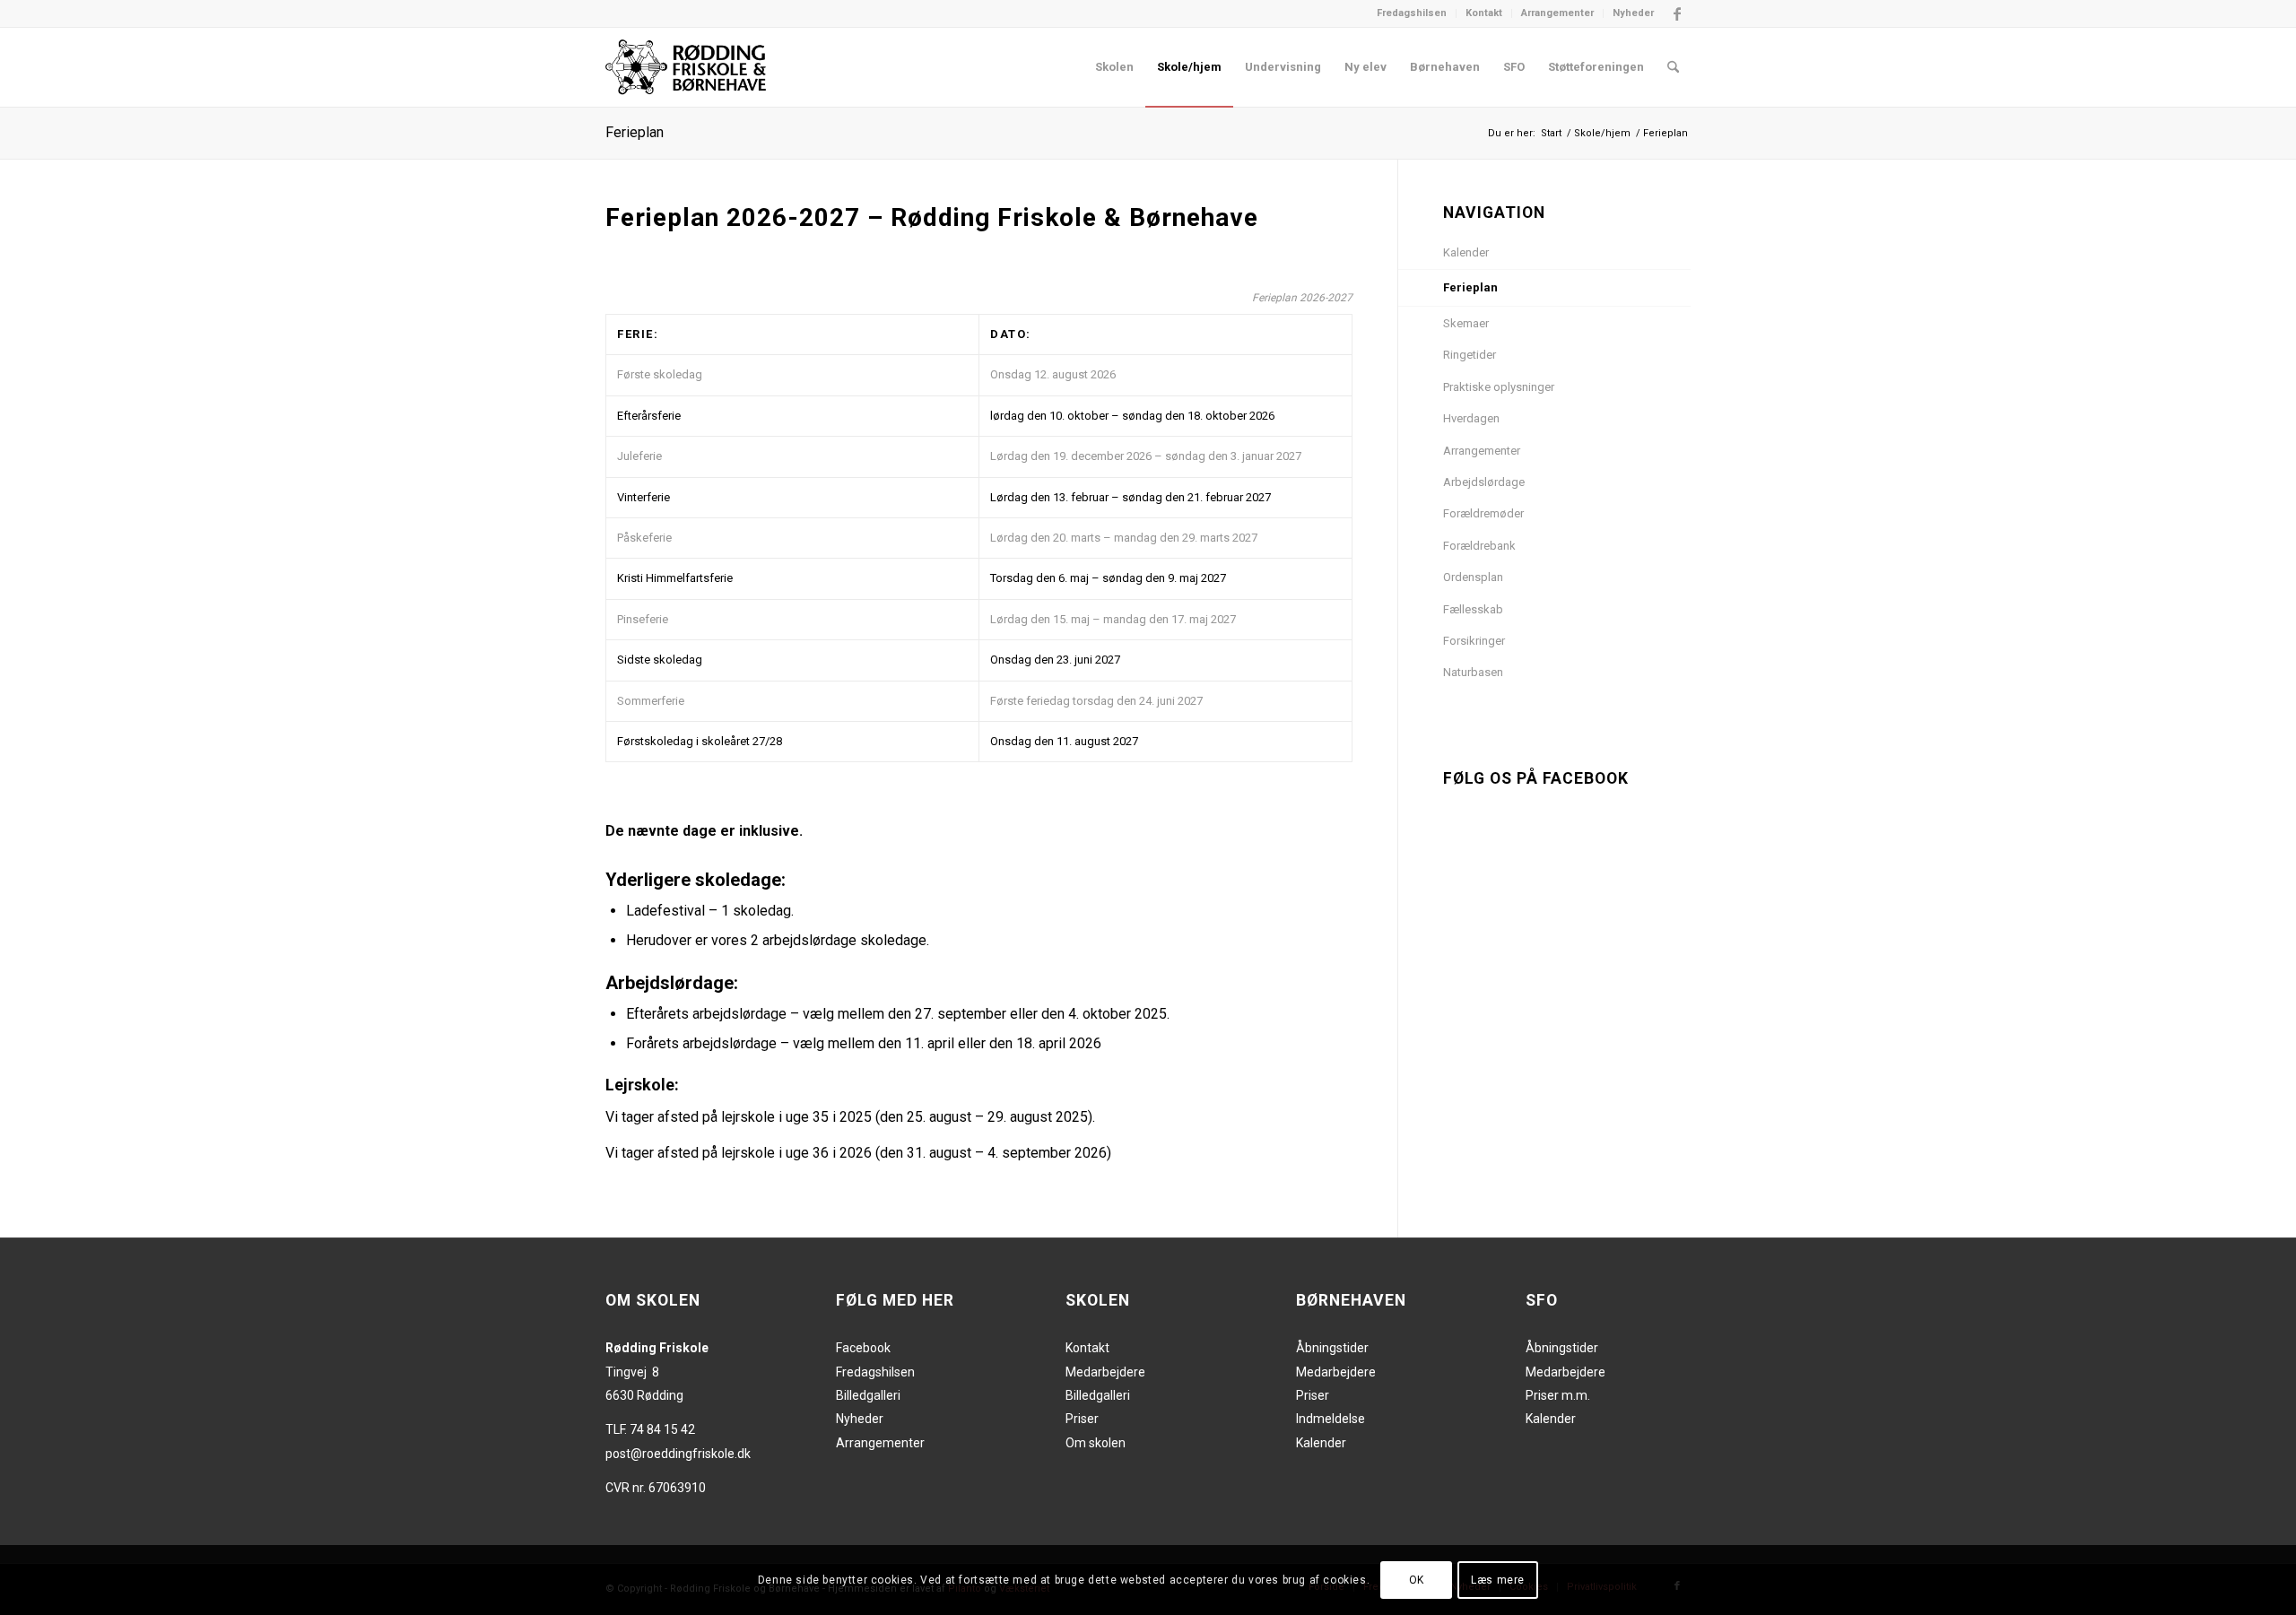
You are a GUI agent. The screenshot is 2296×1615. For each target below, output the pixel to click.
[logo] (686, 67)
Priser (1082, 1419)
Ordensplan (1473, 577)
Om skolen (1096, 1443)
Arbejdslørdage (1484, 482)
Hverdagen (1471, 418)
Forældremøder (1483, 513)
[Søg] (1673, 67)
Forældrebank (1479, 546)
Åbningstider (1332, 1348)
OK (1417, 1580)
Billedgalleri (868, 1395)
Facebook (863, 1348)
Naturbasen (1473, 672)
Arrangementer (1557, 13)
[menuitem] (1412, 13)
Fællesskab (1473, 609)
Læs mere (1498, 1580)
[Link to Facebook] (1677, 13)
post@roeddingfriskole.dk (678, 1454)
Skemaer (1466, 323)
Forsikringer (1474, 641)
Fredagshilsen (1412, 13)
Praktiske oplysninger (1499, 387)
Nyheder (1633, 13)
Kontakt (1484, 13)
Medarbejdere (1105, 1372)
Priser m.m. (1558, 1395)
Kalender (1466, 252)
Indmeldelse (1331, 1419)
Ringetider (1470, 355)
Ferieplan (635, 132)
